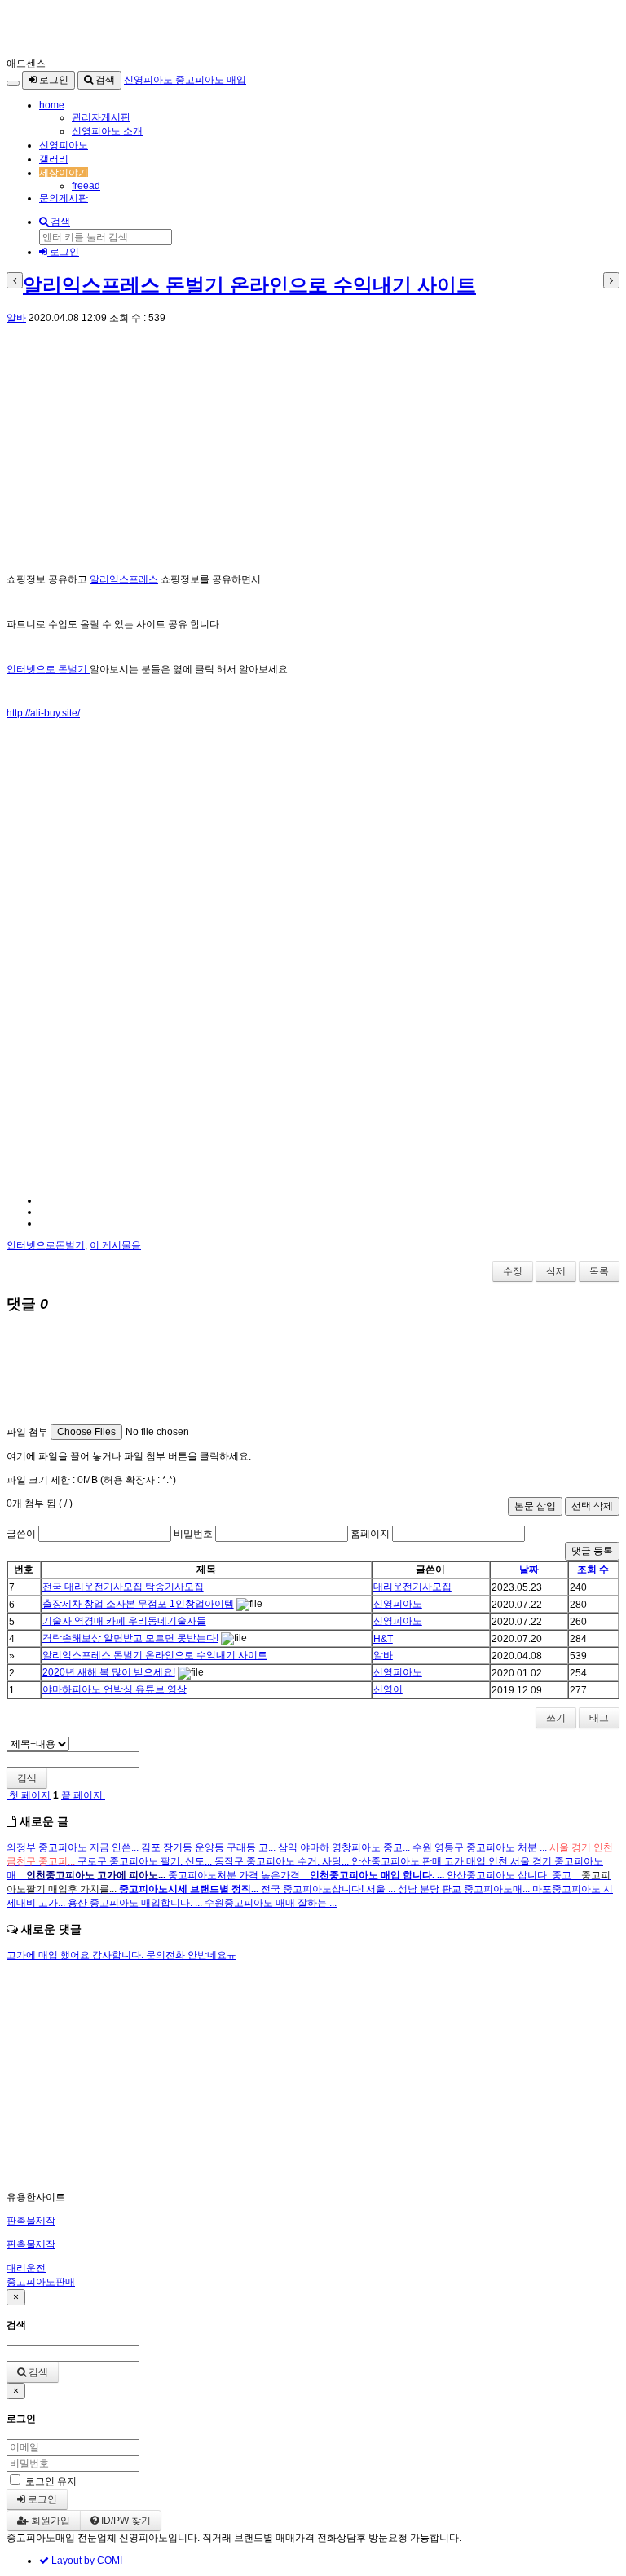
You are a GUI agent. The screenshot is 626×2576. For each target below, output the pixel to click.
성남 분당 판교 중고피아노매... (465, 1889)
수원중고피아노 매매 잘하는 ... (271, 1903)
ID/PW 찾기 (125, 2521)
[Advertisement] (313, 449)
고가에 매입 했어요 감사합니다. (76, 1955)
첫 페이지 (29, 1795)
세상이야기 (64, 173)
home (52, 105)
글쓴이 (21, 1534)
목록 (599, 1271)
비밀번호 (193, 1534)
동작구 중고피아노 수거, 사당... (283, 1861)
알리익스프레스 (124, 579)
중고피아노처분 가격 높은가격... (239, 1875)
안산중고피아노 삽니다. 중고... (514, 1875)
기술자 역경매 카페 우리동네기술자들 (124, 1621)
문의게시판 (64, 198)
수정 (513, 1271)
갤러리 (54, 159)
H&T (383, 1639)
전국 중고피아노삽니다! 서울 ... (329, 1889)
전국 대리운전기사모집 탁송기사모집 (123, 1587)
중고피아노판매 (41, 2282)
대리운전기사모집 (412, 1587)
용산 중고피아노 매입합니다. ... (136, 1903)
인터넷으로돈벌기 (46, 1245)
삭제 (556, 1271)
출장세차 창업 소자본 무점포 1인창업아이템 (138, 1604)
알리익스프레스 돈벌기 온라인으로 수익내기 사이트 (249, 285)
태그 (599, 1718)
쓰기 (556, 1718)
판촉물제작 (31, 2221)
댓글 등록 (592, 1551)
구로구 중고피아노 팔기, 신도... (146, 1861)
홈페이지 (370, 1534)
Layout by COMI (86, 2561)
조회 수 (593, 1570)
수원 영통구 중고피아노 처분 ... (481, 1847)
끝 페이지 (83, 1795)
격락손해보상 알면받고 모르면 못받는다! (130, 1638)
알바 (16, 318)
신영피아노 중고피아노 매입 (185, 80)
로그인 (53, 80)
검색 (104, 80)
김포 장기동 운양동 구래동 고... (209, 1847)
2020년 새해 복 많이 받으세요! (109, 1672)
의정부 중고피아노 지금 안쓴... (74, 1847)
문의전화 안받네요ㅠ (191, 1955)
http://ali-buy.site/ (43, 713)
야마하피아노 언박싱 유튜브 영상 (115, 1689)
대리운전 (26, 2268)
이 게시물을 (115, 1245)
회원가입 (49, 2521)
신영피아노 (64, 145)
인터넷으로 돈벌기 (48, 669)
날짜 (529, 1570)
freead (86, 186)
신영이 (388, 1689)
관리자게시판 (101, 117)
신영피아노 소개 (107, 131)
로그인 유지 (51, 2481)
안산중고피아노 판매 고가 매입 (420, 1861)
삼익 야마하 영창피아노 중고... (345, 1847)
